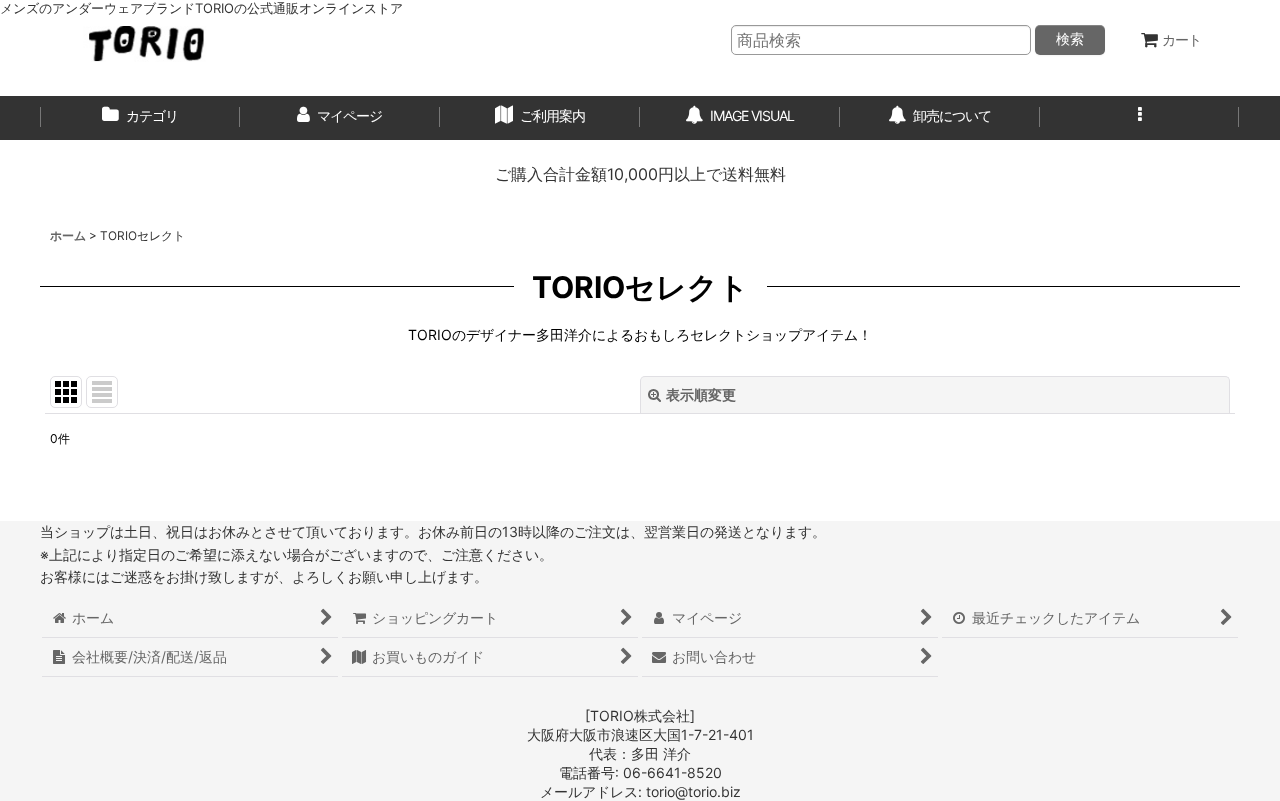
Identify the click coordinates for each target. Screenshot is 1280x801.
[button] (1140, 118)
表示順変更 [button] (701, 394)
